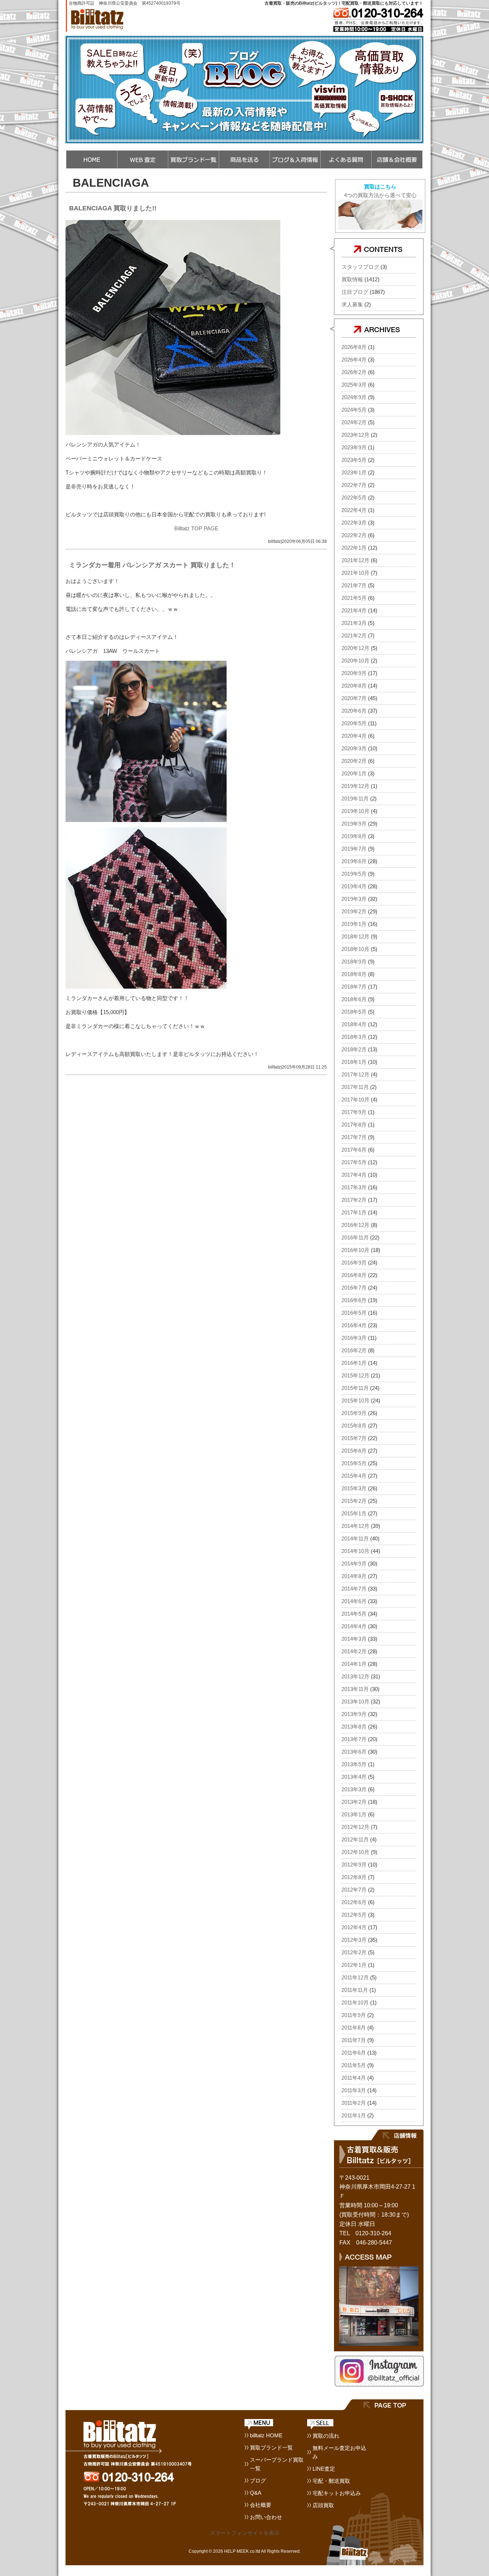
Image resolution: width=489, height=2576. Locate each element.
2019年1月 (354, 924)
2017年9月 (354, 1112)
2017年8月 (354, 1125)
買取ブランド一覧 (271, 2448)
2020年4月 (354, 736)
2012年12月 (355, 1827)
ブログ (258, 2481)
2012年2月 (354, 1952)
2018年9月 (354, 962)
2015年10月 (355, 1401)
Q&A (256, 2493)
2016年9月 (354, 1263)
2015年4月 (354, 1476)
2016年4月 (354, 1325)
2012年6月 (354, 1902)
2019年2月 (354, 911)
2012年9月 (354, 1865)
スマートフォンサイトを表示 (245, 2533)
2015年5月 (354, 1463)
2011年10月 (355, 2003)
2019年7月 (354, 849)
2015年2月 (354, 1501)
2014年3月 (354, 1639)
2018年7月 (354, 987)
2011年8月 (354, 2028)
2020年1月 (354, 773)
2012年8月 (354, 1877)
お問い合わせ (266, 2517)
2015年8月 (354, 1426)
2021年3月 (354, 623)
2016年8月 (354, 1275)
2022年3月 (354, 523)
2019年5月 (354, 874)
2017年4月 (354, 1175)
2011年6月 (354, 2053)
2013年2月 (354, 1802)
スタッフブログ (360, 267)
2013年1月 (354, 1814)
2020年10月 (355, 661)
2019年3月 (354, 899)
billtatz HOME (266, 2435)
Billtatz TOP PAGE (196, 528)
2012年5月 (354, 1915)
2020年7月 (354, 698)
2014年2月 (354, 1651)
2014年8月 (354, 1576)
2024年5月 (354, 410)
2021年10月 (355, 573)
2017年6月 (354, 1150)
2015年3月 (354, 1488)
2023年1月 (354, 472)
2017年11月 (355, 1087)
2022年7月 (354, 485)
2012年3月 (354, 1940)
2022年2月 (354, 535)
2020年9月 (354, 673)
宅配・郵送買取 (331, 2481)
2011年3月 (354, 2090)
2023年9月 (354, 447)
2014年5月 (354, 1614)
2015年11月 (355, 1388)
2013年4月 (354, 1777)
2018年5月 (354, 1012)
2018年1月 (354, 1062)
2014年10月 (355, 1551)
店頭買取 (323, 2505)
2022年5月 (354, 498)
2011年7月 (354, 2040)
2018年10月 (355, 949)
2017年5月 (354, 1162)
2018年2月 (354, 1049)
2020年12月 (355, 648)
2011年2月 (354, 2103)
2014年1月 (354, 1664)
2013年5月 (354, 1764)
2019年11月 (355, 799)
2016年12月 (355, 1225)
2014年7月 (354, 1589)
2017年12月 (355, 1074)
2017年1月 (354, 1212)
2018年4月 (354, 1024)
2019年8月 (354, 836)
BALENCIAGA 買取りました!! (113, 208)
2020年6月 (354, 711)
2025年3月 (354, 385)
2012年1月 (354, 1965)
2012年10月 (355, 1852)
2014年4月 (354, 1626)
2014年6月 (354, 1601)
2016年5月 (354, 1313)
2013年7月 (354, 1739)
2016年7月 (354, 1288)
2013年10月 (355, 1702)
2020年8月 (354, 686)
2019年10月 (355, 811)
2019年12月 (355, 786)
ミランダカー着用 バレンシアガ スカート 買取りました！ (152, 565)
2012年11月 (355, 1839)
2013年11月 (355, 1689)
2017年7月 (354, 1137)
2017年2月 (354, 1200)
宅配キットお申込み (337, 2493)
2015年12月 (355, 1375)
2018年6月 (354, 999)
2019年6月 (354, 861)
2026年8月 (354, 347)
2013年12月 (355, 1676)
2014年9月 (354, 1564)
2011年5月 (354, 2065)
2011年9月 (354, 2015)
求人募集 (352, 304)
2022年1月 (354, 548)
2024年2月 (354, 422)
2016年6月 (354, 1300)
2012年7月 (354, 1890)
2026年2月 (354, 372)
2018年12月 (355, 936)
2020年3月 (354, 748)
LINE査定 (324, 2469)
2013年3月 (354, 1789)
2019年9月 (354, 824)
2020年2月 (354, 761)
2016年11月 (355, 1237)
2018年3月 (354, 1037)
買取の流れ (326, 2436)
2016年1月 (354, 1363)
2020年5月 (354, 723)
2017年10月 (355, 1100)
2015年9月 (354, 1413)
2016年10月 (355, 1250)
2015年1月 (354, 1513)
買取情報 (352, 279)
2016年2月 (354, 1350)
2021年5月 (354, 598)
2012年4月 (354, 1927)
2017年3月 (354, 1187)
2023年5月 (354, 460)
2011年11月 (355, 1990)
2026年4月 (354, 360)
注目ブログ (355, 292)
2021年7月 (354, 585)
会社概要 (261, 2505)
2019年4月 (354, 886)
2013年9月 (354, 1714)
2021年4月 (354, 610)
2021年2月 (354, 635)
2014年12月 (355, 1526)
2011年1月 (354, 2115)
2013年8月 (354, 1727)
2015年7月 (354, 1438)
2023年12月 (355, 435)
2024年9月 (354, 397)
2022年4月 (354, 510)
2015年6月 (354, 1451)
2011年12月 (355, 1977)
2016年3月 (354, 1338)
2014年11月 (355, 1538)
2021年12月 (355, 560)
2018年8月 (354, 974)
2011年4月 (354, 2078)
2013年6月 (354, 1752)
